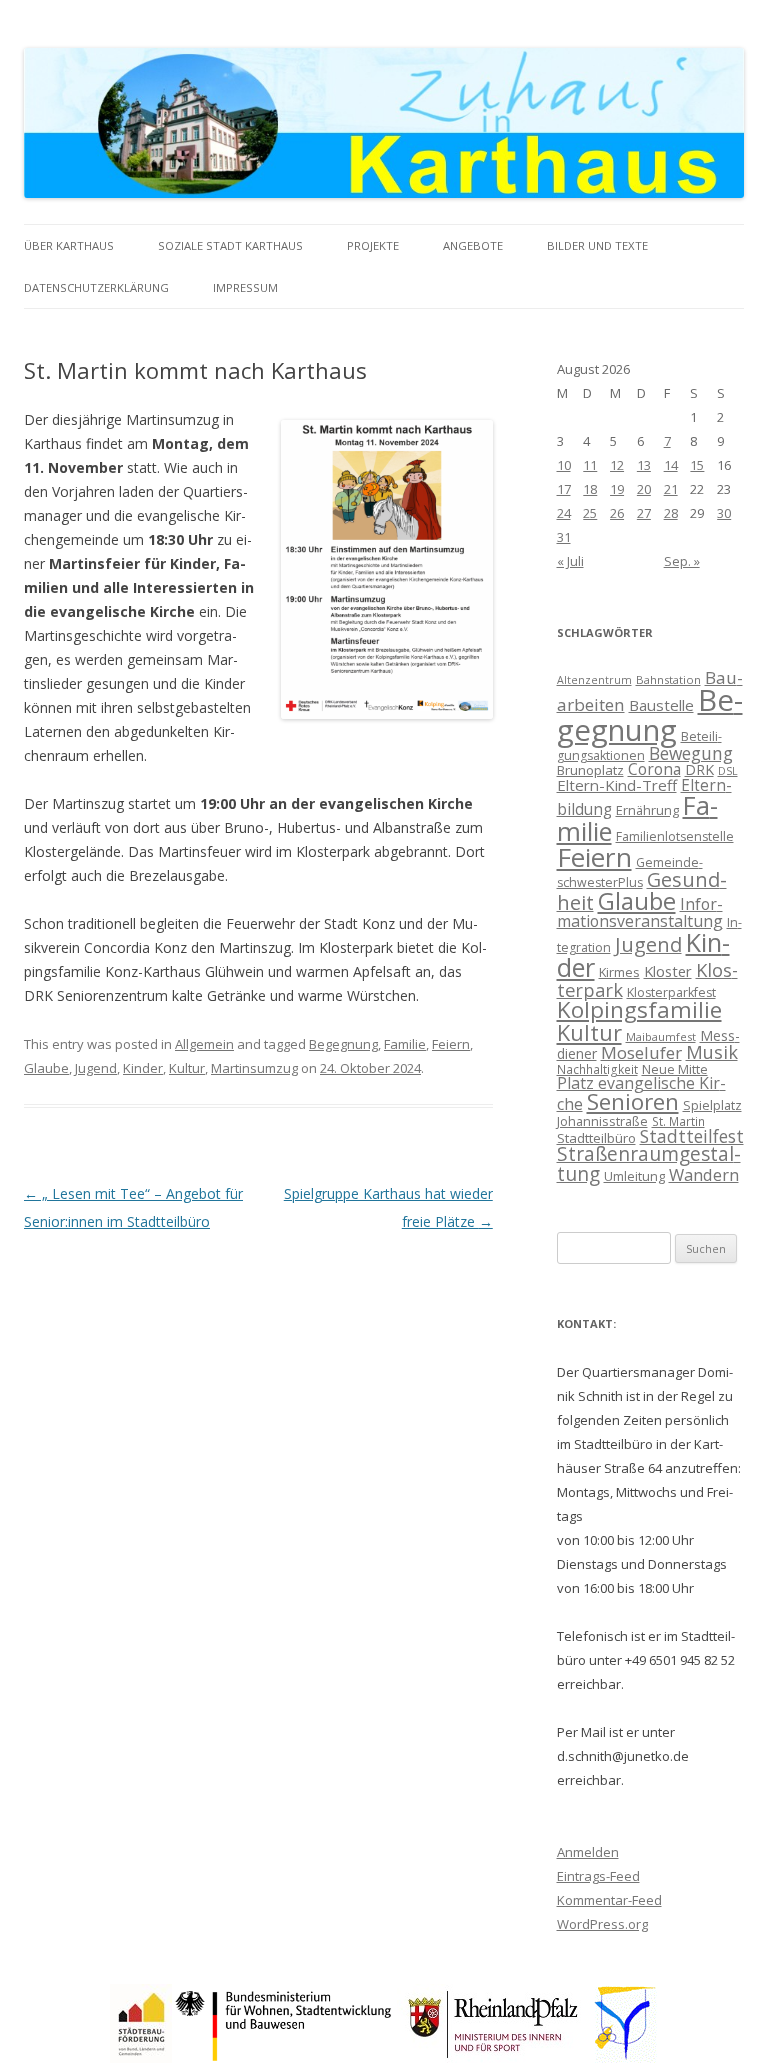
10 (564, 465)
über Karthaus (69, 245)
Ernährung (647, 810)
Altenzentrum (594, 680)
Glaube (46, 1068)
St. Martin (678, 1121)
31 (564, 537)
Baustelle (661, 705)
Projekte (373, 245)
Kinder (143, 1068)
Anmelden (588, 1852)
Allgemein (204, 1044)
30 (724, 513)
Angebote (473, 245)
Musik (712, 1052)
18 (590, 489)
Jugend (96, 1068)
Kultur (187, 1068)
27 (644, 513)
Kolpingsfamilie (639, 1009)
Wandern (704, 1174)
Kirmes (619, 972)
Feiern (451, 1044)
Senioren (633, 1101)
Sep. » (682, 561)
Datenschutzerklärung (96, 287)
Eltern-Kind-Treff (617, 785)
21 (671, 489)
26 (617, 513)
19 (617, 489)
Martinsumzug (254, 1068)
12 (617, 465)
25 (590, 513)
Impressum (245, 287)
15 (697, 465)
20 (644, 489)
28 (671, 513)
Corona (654, 769)
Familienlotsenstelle (675, 836)
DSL (728, 771)
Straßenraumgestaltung (649, 1163)
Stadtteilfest (692, 1136)
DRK (699, 769)
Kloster (668, 971)
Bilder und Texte (597, 245)
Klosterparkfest (671, 992)
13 (644, 465)
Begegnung (343, 1044)
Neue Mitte (675, 1069)
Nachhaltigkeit (597, 1069)
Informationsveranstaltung (640, 912)
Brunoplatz (590, 770)
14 (671, 465)
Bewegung (691, 753)
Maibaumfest (661, 1036)
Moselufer (641, 1052)
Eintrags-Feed (598, 1876)
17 (564, 489)
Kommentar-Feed (609, 1900)
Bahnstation (668, 679)
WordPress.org (602, 1924)
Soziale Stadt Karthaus (230, 245)
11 (590, 465)
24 (564, 513)
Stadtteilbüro (596, 1138)
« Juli (570, 561)
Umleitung (634, 1176)
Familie (405, 1044)
